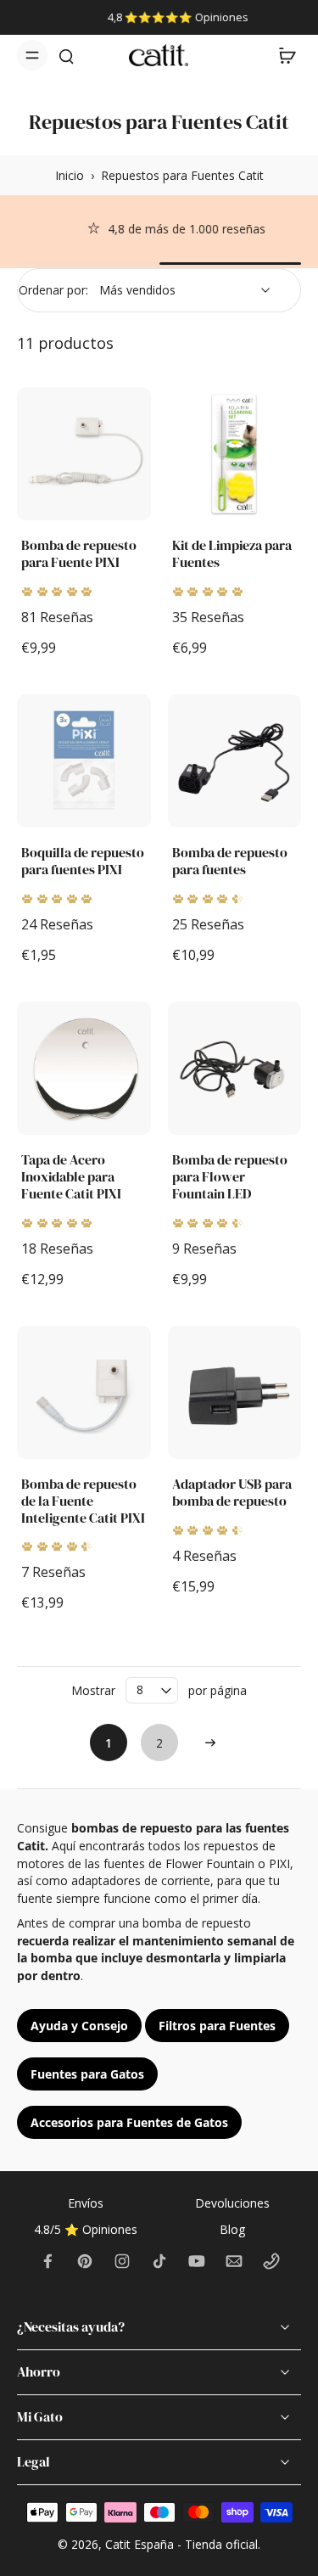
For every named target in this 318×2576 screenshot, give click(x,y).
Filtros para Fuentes (217, 2026)
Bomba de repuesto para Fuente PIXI (79, 554)
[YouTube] (197, 2261)
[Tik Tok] (159, 2261)
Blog (232, 2229)
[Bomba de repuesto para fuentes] (235, 761)
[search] (66, 55)
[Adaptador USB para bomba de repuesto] (235, 1393)
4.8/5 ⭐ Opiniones (86, 2229)
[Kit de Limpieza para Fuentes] (235, 454)
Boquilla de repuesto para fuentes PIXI (83, 861)
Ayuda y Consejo (79, 2026)
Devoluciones (232, 2203)
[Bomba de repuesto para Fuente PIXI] (84, 454)
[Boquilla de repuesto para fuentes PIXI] (84, 761)
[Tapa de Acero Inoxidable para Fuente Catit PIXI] (84, 1069)
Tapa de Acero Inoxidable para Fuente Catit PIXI (71, 1177)
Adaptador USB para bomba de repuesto (232, 1493)
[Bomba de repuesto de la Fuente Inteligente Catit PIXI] (84, 1393)
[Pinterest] (85, 2261)
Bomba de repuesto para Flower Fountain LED (230, 1177)
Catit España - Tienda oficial (181, 2544)
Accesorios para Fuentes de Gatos (129, 2122)
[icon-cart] (282, 55)
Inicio (70, 175)
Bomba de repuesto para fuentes (230, 861)
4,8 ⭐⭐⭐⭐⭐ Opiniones (160, 17)
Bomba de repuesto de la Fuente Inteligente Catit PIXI (83, 1501)
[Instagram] (122, 2261)
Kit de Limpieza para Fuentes (232, 554)
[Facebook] (47, 2261)
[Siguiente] (210, 1743)
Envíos (86, 2203)
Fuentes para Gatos (87, 2074)
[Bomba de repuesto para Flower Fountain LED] (235, 1069)
